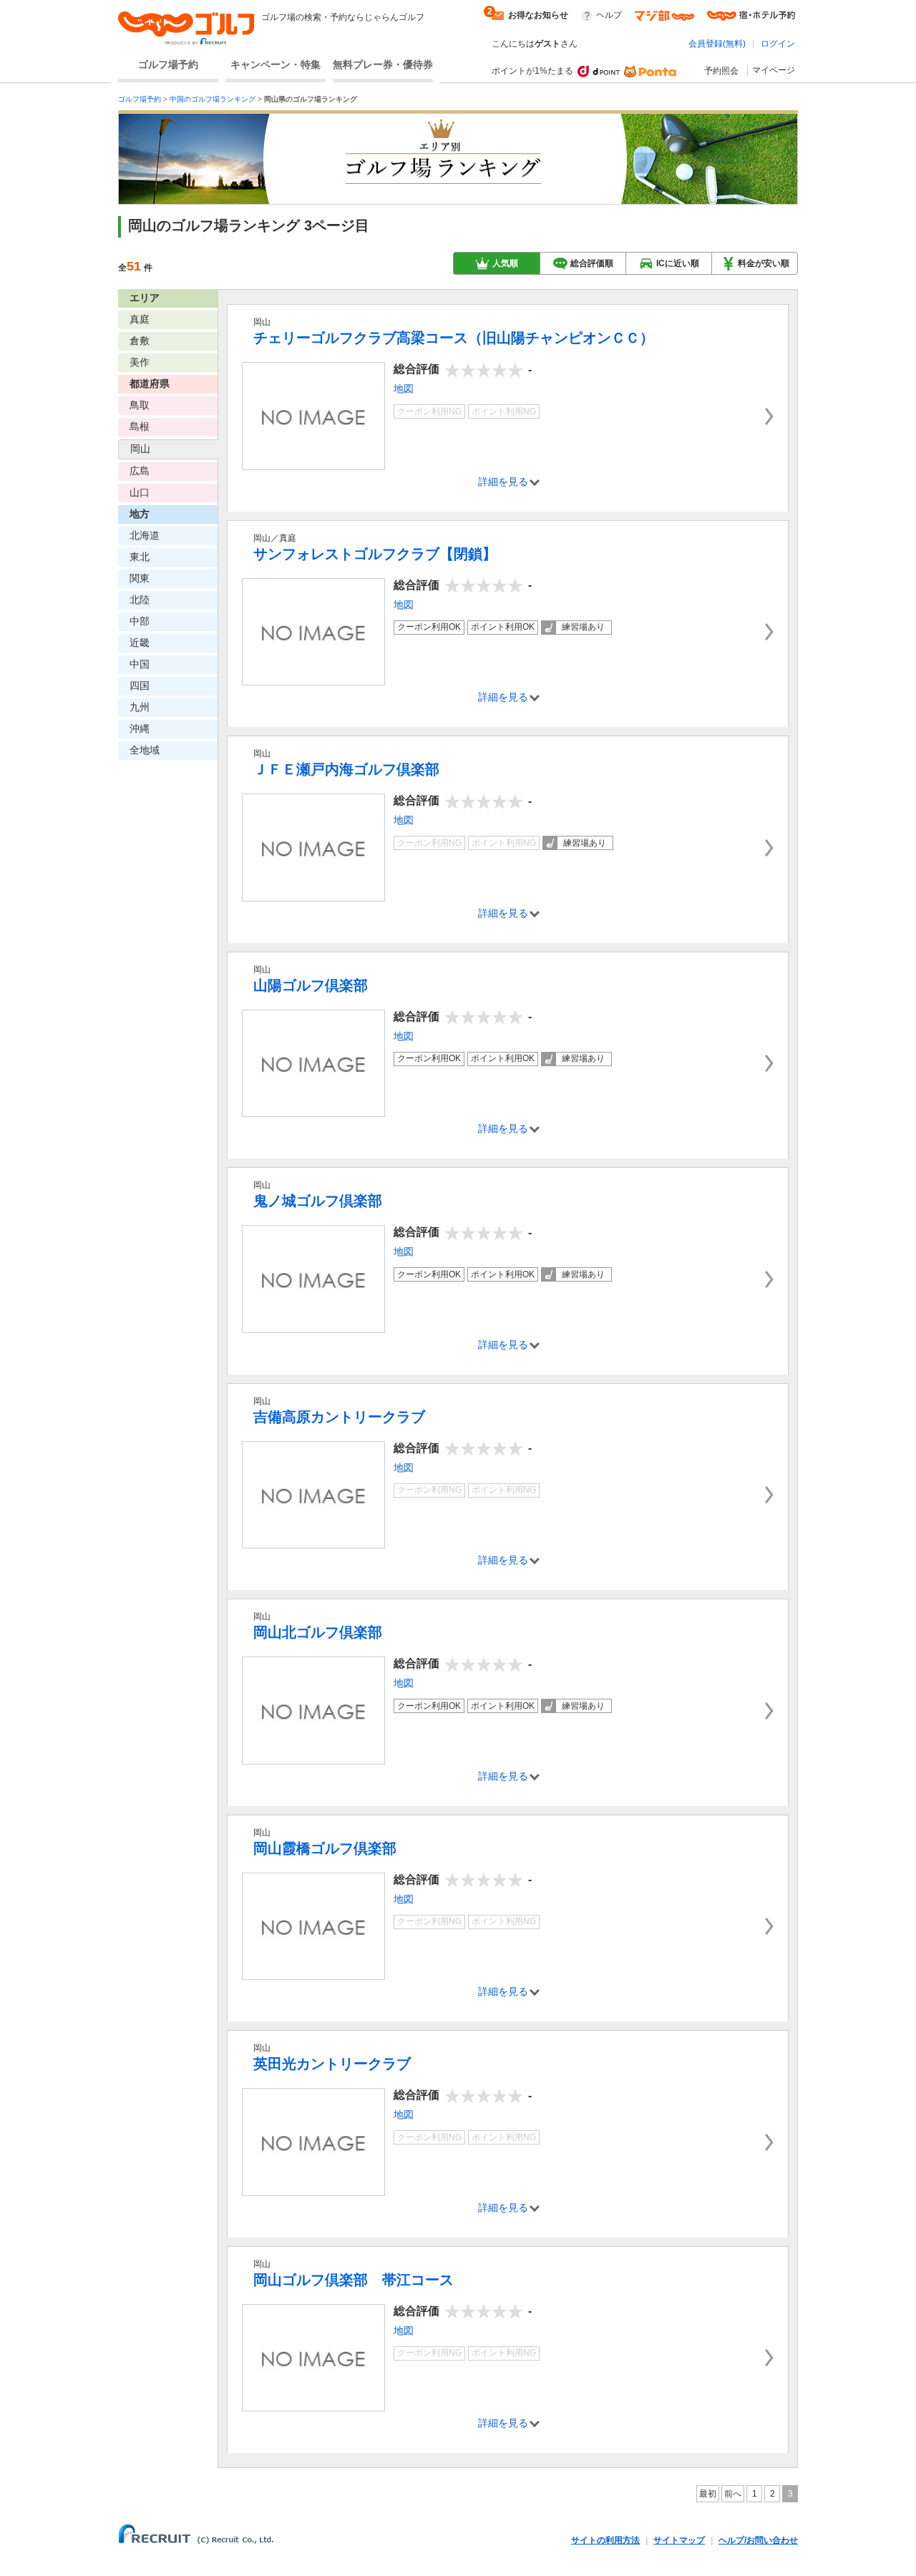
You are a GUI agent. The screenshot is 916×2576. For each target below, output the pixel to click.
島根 (140, 426)
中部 (140, 621)
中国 (140, 664)
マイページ (774, 70)
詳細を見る (503, 482)
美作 (140, 362)
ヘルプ (609, 15)
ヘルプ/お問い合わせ (758, 2540)
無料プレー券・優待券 (383, 64)
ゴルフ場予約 (168, 64)
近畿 (140, 643)
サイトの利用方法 (605, 2540)
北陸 (140, 600)
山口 (140, 492)
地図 (404, 389)
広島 (140, 471)
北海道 (145, 535)
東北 (140, 557)
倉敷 (140, 341)
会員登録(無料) (717, 44)
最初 (708, 2494)
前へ (733, 2494)
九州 (140, 707)
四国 (140, 686)
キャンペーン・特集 (276, 64)
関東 (140, 578)
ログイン (778, 44)
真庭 (140, 319)
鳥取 (140, 405)
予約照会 (721, 71)
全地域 (145, 750)
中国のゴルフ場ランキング (213, 99)
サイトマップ (679, 2540)
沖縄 (140, 728)
